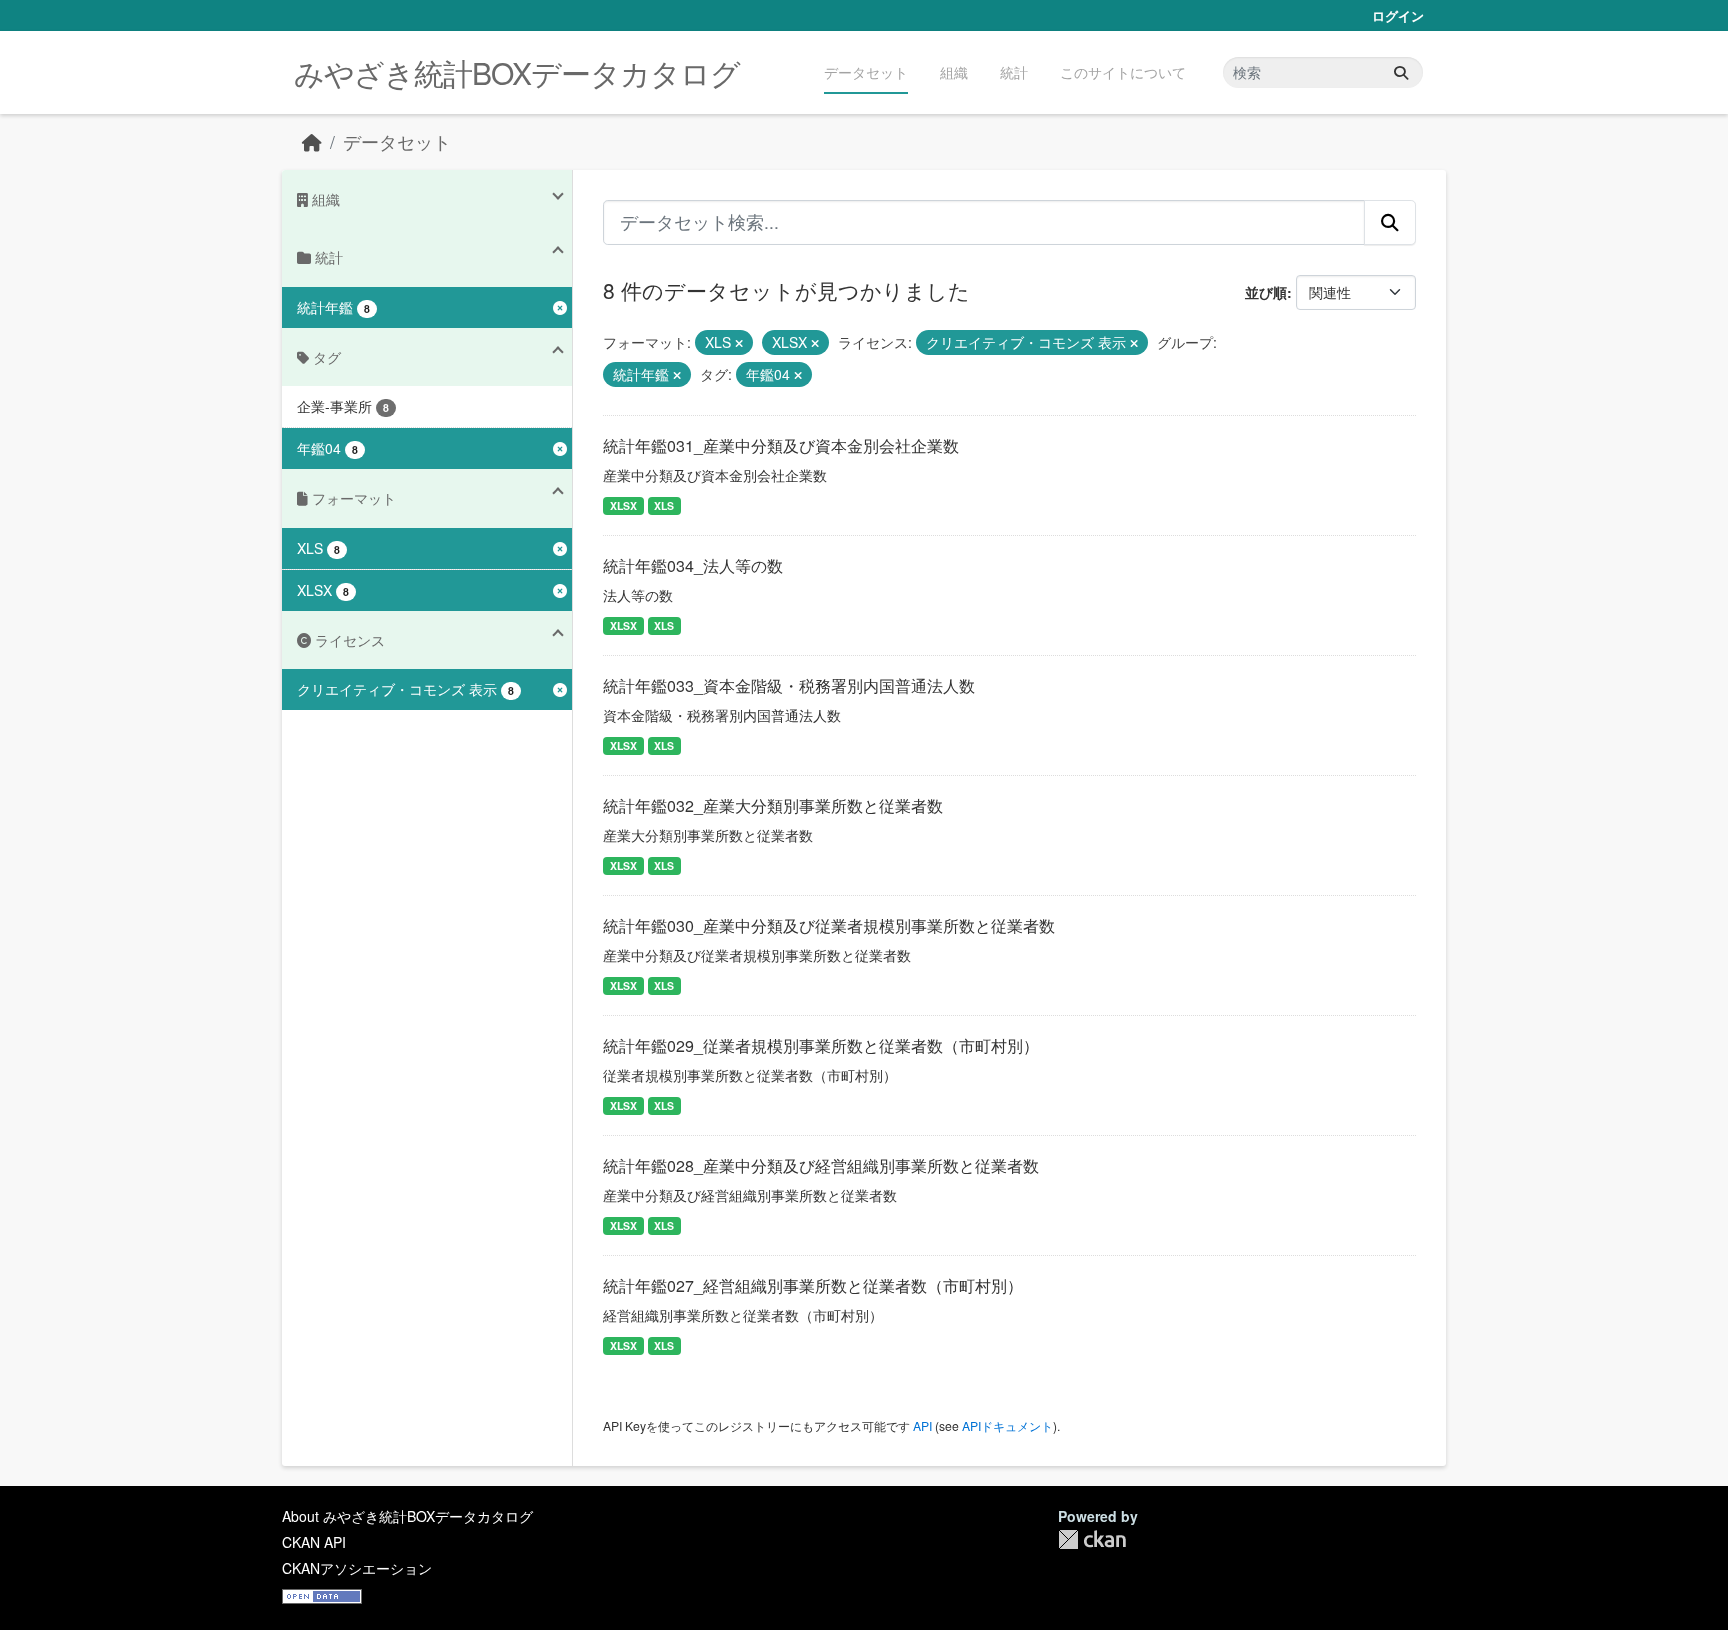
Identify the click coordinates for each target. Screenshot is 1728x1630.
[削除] (739, 343)
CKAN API (314, 1542)
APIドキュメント (1007, 1425)
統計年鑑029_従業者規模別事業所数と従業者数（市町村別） (821, 1045)
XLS (664, 505)
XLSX (623, 505)
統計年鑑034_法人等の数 (693, 565)
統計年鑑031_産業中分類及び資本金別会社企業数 (781, 445)
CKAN (1092, 1539)
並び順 (1266, 292)
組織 (954, 72)
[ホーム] (312, 141)
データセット (866, 72)
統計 (1014, 72)
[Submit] (1401, 72)
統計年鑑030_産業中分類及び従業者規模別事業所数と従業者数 (829, 925)
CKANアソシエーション (357, 1568)
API (922, 1425)
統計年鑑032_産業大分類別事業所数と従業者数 (773, 805)
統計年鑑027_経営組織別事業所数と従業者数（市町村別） (813, 1285)
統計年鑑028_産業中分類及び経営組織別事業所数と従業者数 (821, 1165)
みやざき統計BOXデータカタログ (517, 72)
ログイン (1398, 15)
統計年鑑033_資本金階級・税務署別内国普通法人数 (789, 685)
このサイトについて (1123, 72)
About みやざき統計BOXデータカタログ (407, 1516)
